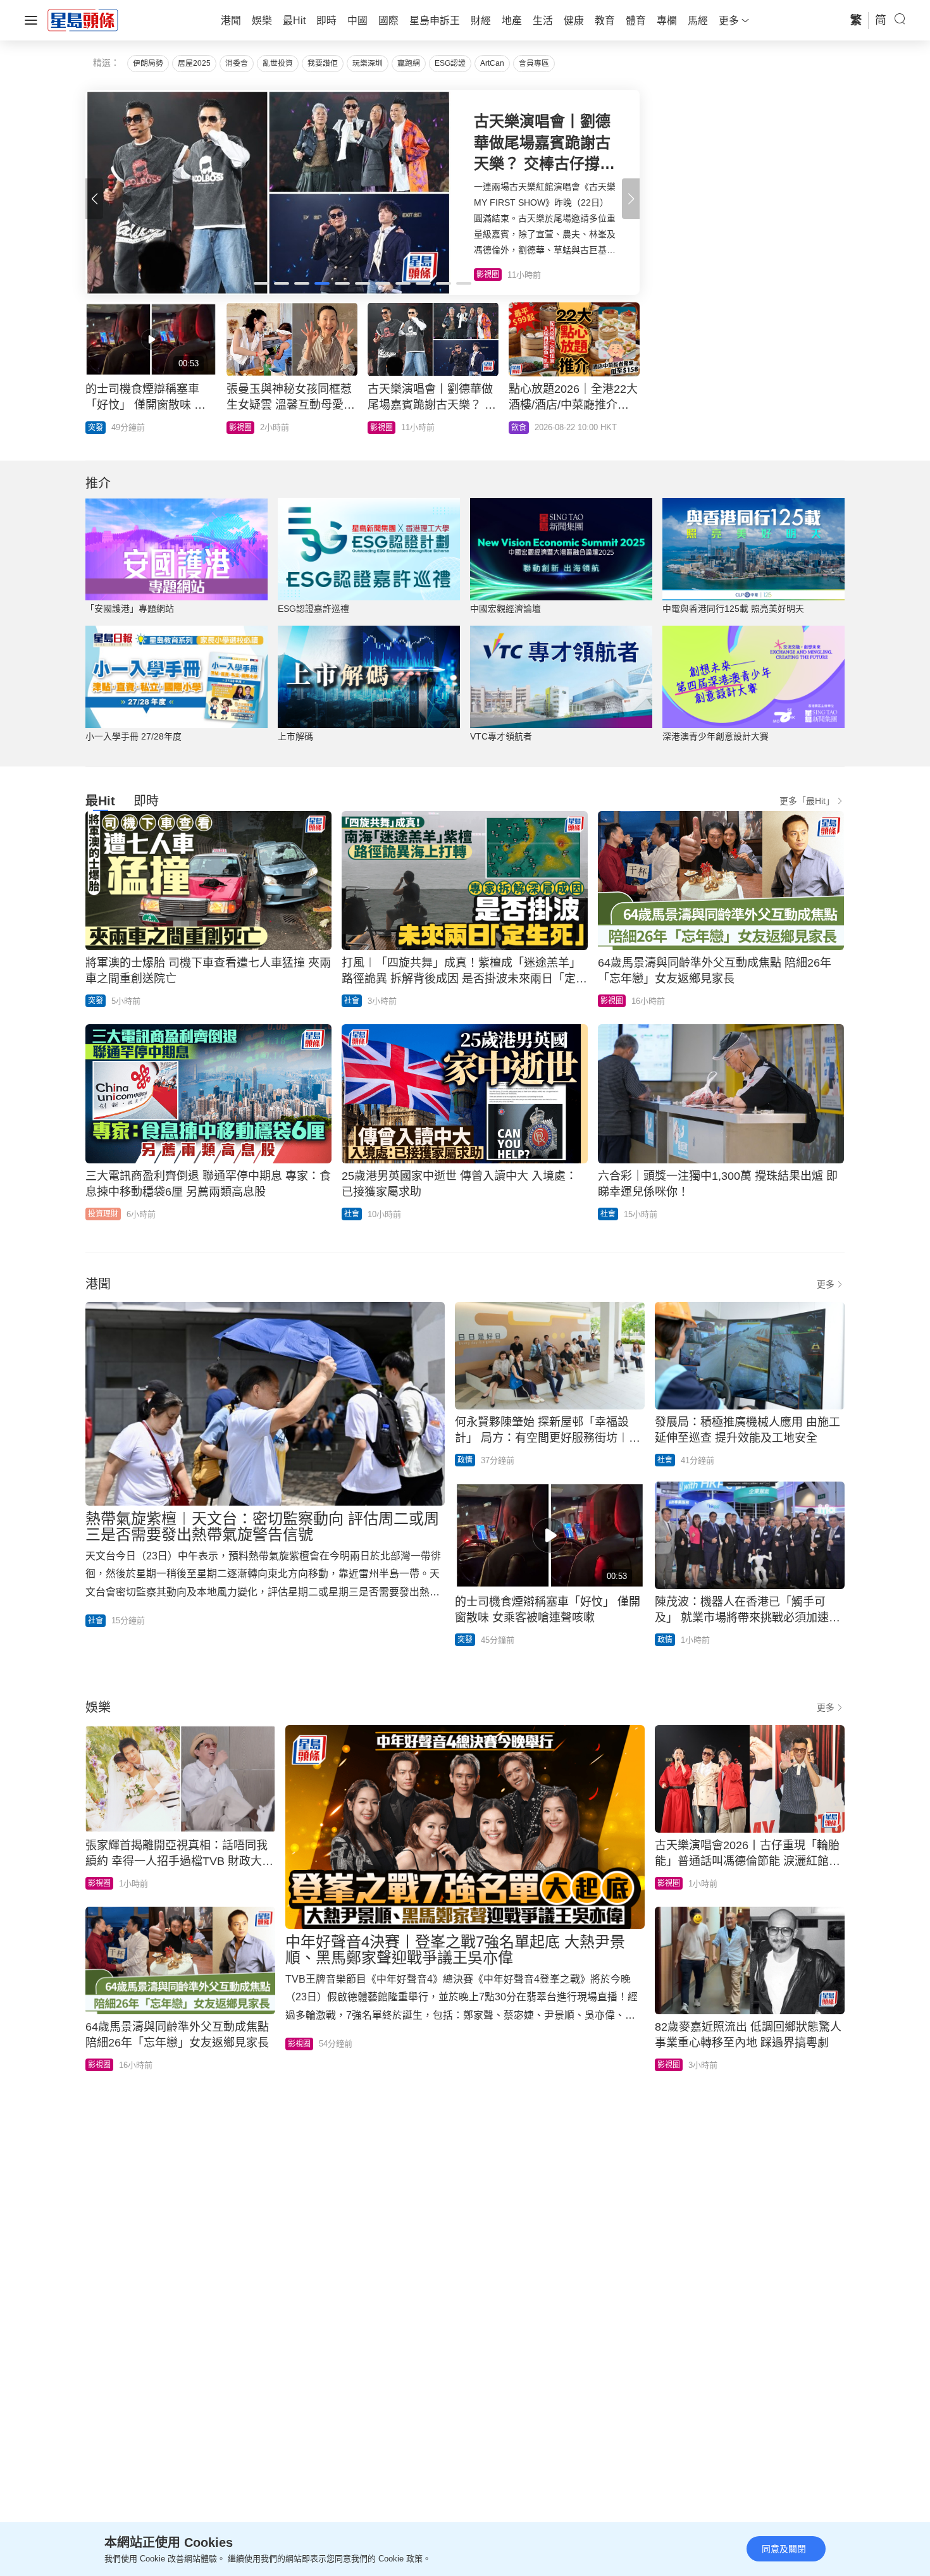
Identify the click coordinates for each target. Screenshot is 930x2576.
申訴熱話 (103, 428)
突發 (519, 428)
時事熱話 (244, 428)
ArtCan (492, 63)
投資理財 (103, 1214)
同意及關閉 (784, 2549)
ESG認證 (450, 63)
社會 (352, 1001)
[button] (631, 199)
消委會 (237, 63)
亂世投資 (278, 63)
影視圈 (612, 1001)
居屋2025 (194, 63)
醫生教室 (385, 428)
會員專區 (534, 63)
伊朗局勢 (148, 63)
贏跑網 (409, 63)
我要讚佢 (323, 63)
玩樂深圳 (368, 63)
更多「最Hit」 (807, 801)
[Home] (83, 20)
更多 (826, 1284)
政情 (465, 1460)
